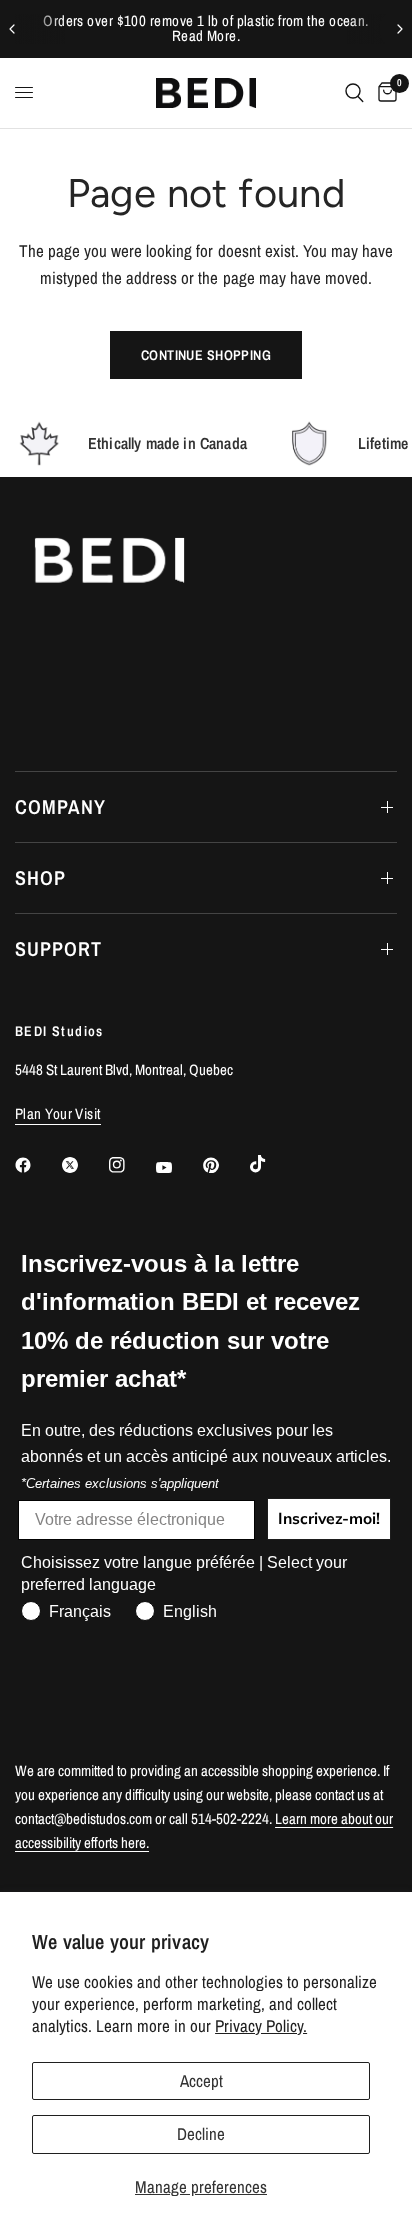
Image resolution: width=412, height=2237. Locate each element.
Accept (201, 2080)
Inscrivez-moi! (329, 1519)
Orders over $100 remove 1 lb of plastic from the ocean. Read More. (206, 28)
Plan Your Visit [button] (58, 1113)
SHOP (40, 877)
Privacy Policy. (261, 2025)
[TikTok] (272, 1164)
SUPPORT (58, 948)
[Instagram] (131, 1165)
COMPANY (60, 806)
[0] (384, 93)
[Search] (354, 93)
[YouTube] (178, 1168)
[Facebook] (37, 1165)
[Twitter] (84, 1165)
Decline (201, 2133)
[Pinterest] (225, 1165)
